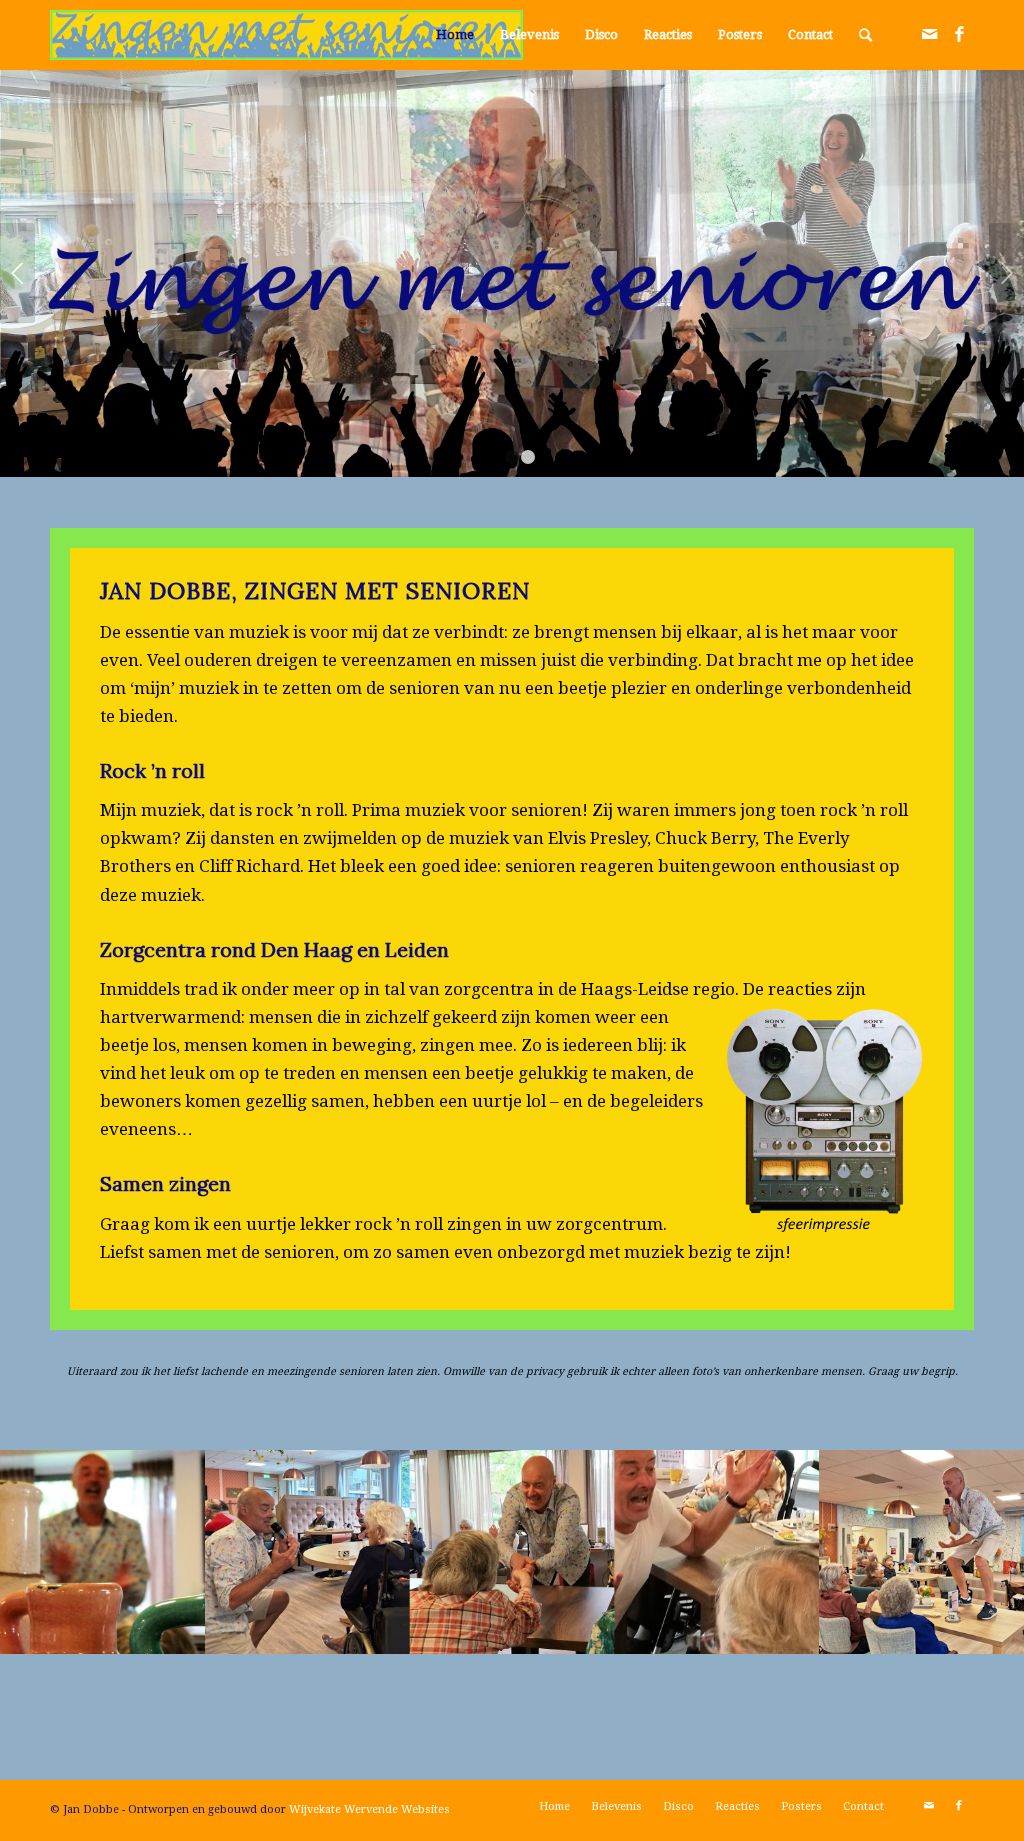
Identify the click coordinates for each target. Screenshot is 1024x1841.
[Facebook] (959, 34)
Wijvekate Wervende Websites (369, 1809)
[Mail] (929, 34)
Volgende (1006, 273)
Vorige (17, 273)
